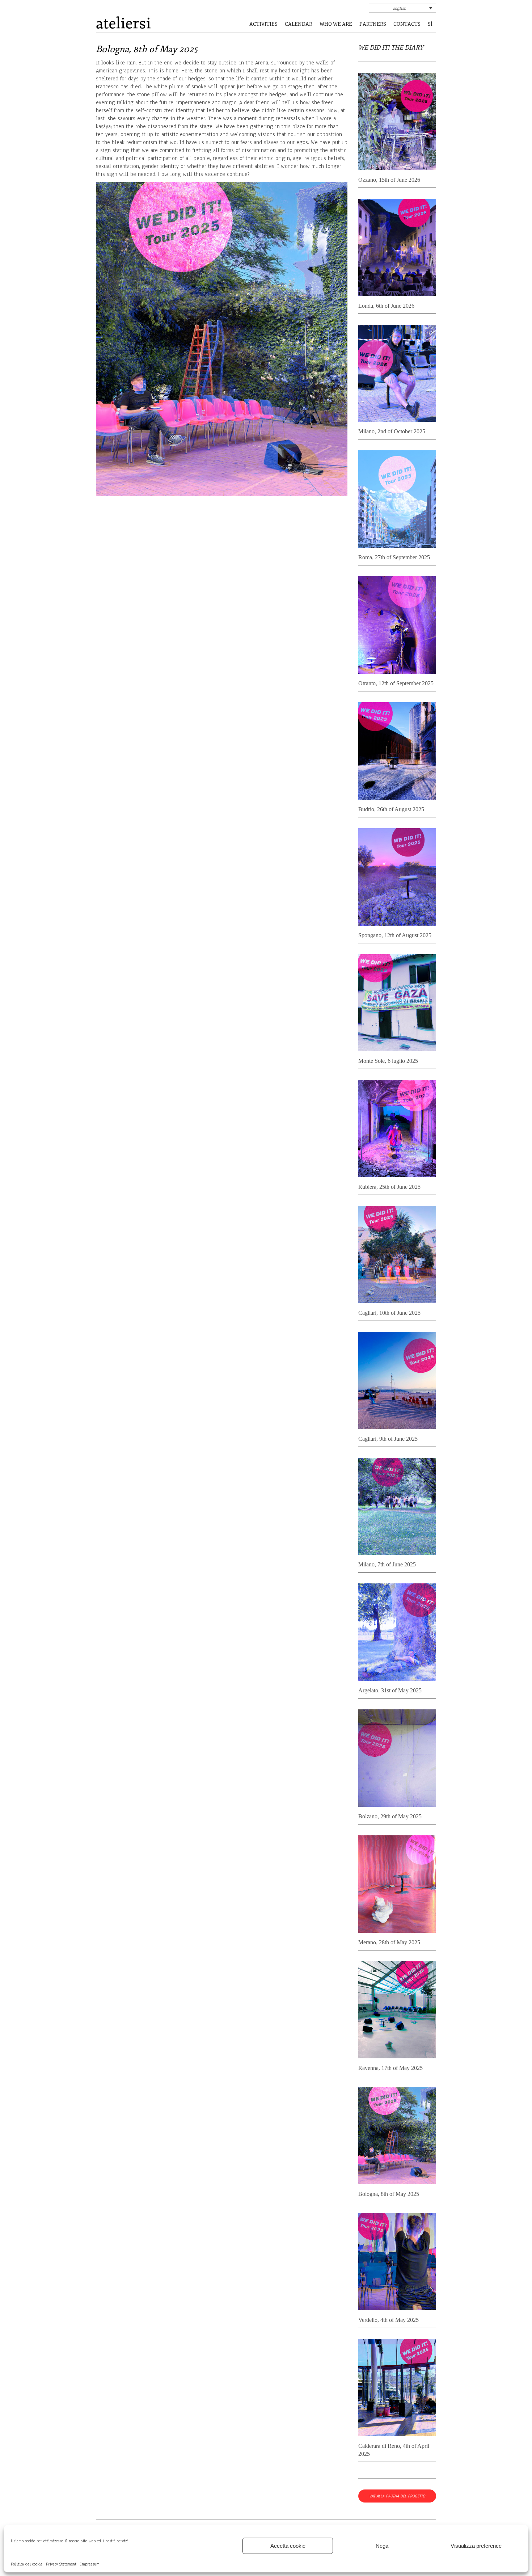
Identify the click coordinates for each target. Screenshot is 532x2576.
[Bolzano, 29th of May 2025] (397, 1759)
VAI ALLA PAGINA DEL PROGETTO (397, 2496)
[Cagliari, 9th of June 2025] (397, 1382)
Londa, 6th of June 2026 (386, 306)
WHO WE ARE (336, 24)
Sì (430, 24)
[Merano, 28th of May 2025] (397, 1885)
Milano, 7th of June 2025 (387, 1564)
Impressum (90, 2564)
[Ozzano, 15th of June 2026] (397, 123)
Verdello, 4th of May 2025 (389, 2320)
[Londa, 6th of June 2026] (397, 249)
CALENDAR (299, 24)
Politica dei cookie (27, 2564)
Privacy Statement (61, 2564)
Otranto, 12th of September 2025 (396, 683)
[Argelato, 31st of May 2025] (397, 1633)
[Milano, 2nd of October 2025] (397, 374)
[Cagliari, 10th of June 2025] (397, 1256)
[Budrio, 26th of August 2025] (397, 752)
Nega (382, 2546)
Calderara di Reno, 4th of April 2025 (394, 2450)
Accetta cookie (288, 2546)
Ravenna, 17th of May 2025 (390, 2068)
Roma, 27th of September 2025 (394, 557)
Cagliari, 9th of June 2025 (388, 1439)
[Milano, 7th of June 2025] (397, 1508)
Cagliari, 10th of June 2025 (389, 1313)
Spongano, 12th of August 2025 (395, 935)
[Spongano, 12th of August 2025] (397, 878)
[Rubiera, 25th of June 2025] (397, 1130)
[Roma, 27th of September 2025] (397, 500)
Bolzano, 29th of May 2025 (390, 1816)
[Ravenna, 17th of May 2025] (397, 2011)
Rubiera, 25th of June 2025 (389, 1187)
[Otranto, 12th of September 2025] (397, 626)
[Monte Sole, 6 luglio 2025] (397, 1004)
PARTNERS (373, 24)
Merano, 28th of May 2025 (389, 1942)
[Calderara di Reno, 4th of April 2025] (397, 2389)
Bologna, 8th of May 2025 (389, 2194)
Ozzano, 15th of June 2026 (389, 180)
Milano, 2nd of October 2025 (392, 431)
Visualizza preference (476, 2546)
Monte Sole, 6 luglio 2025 (388, 1061)
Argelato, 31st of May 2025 (390, 1690)
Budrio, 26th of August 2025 (391, 809)
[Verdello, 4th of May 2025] (397, 2263)
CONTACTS (407, 24)
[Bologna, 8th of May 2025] (397, 2137)
